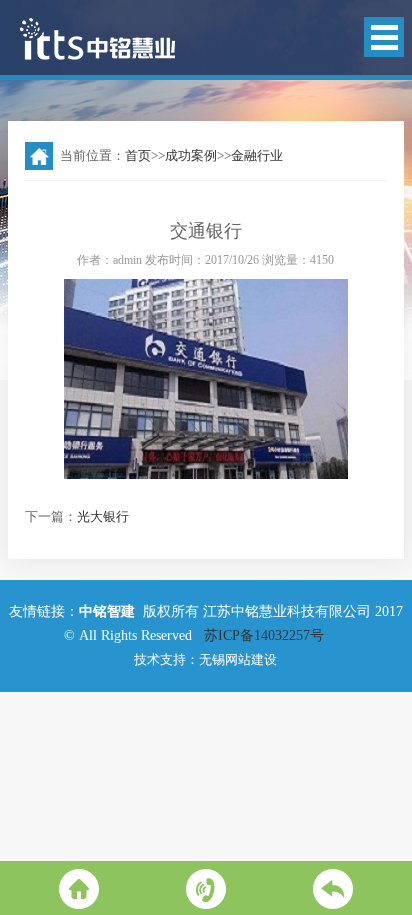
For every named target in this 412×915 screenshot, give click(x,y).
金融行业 (257, 155)
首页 (138, 155)
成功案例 (191, 155)
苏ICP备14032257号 (266, 635)
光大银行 (103, 516)
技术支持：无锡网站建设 (205, 659)
